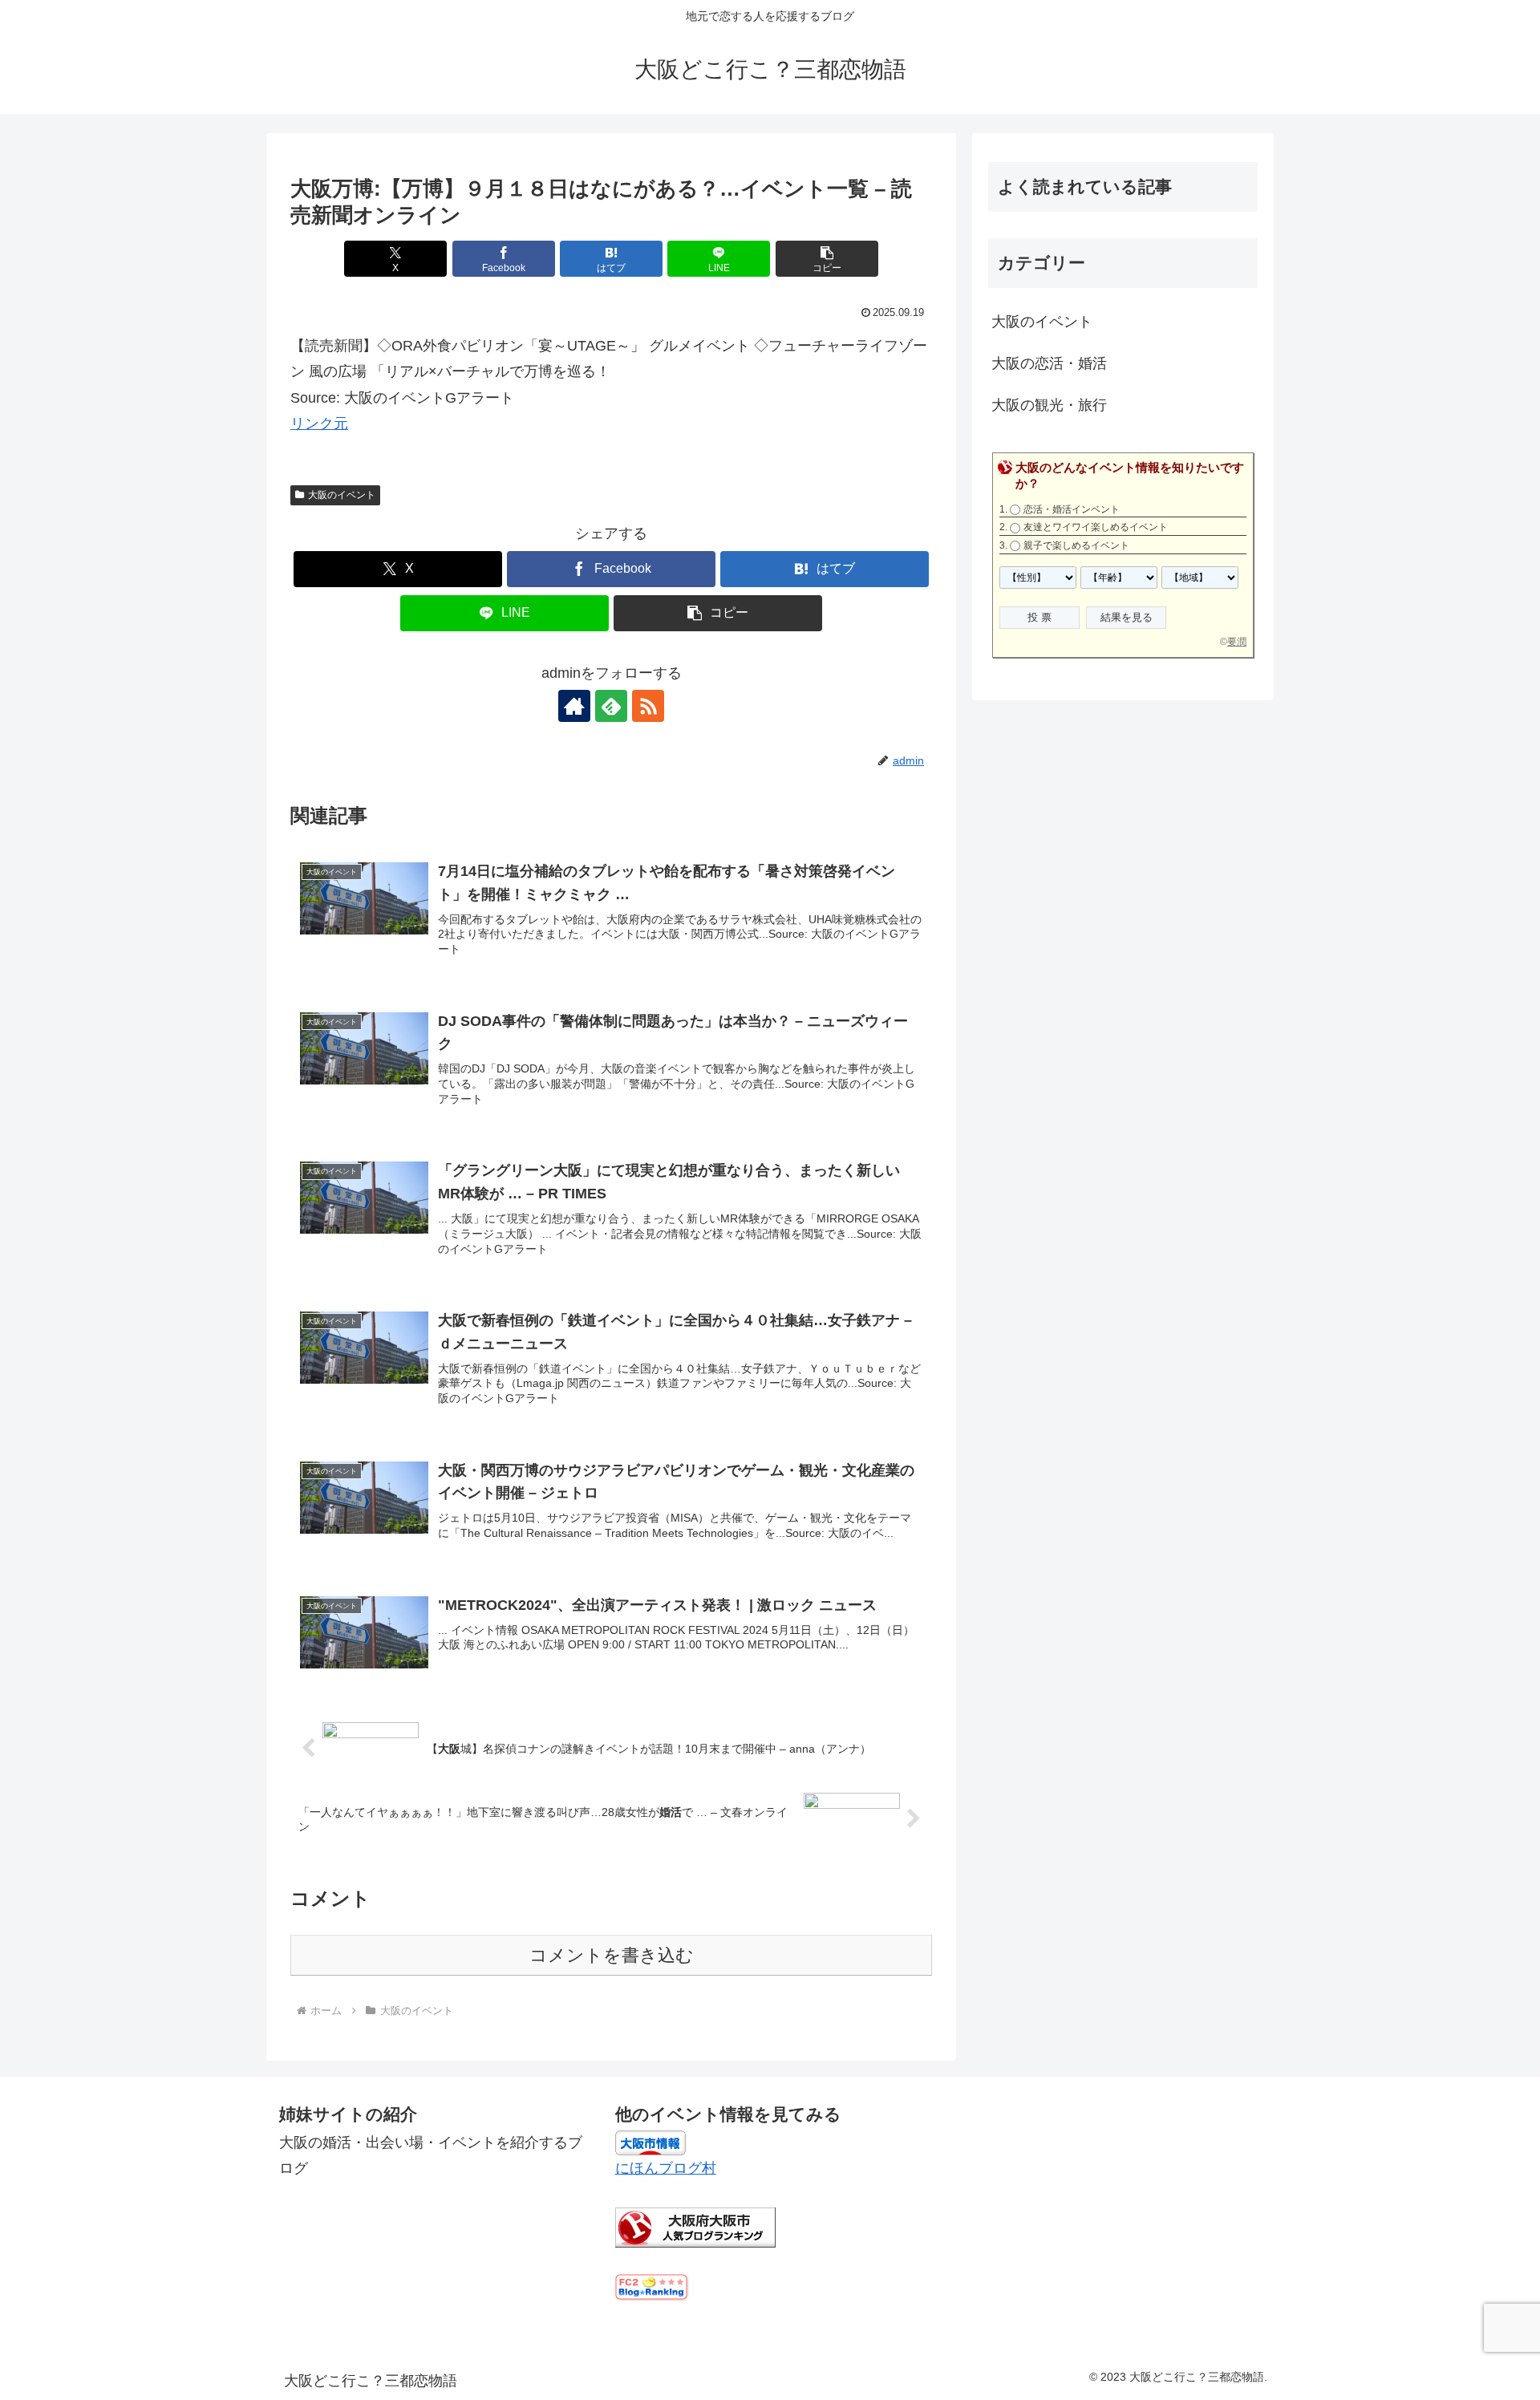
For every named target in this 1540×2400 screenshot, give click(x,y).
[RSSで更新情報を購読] (648, 706)
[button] (827, 259)
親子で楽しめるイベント (1076, 545)
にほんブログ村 (666, 2168)
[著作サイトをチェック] (574, 706)
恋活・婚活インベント (1072, 509)
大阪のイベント (342, 495)
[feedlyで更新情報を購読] (611, 706)
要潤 (1237, 642)
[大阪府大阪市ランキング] (695, 2227)
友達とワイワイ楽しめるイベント (1096, 527)
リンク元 (319, 424)
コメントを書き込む (612, 1955)
